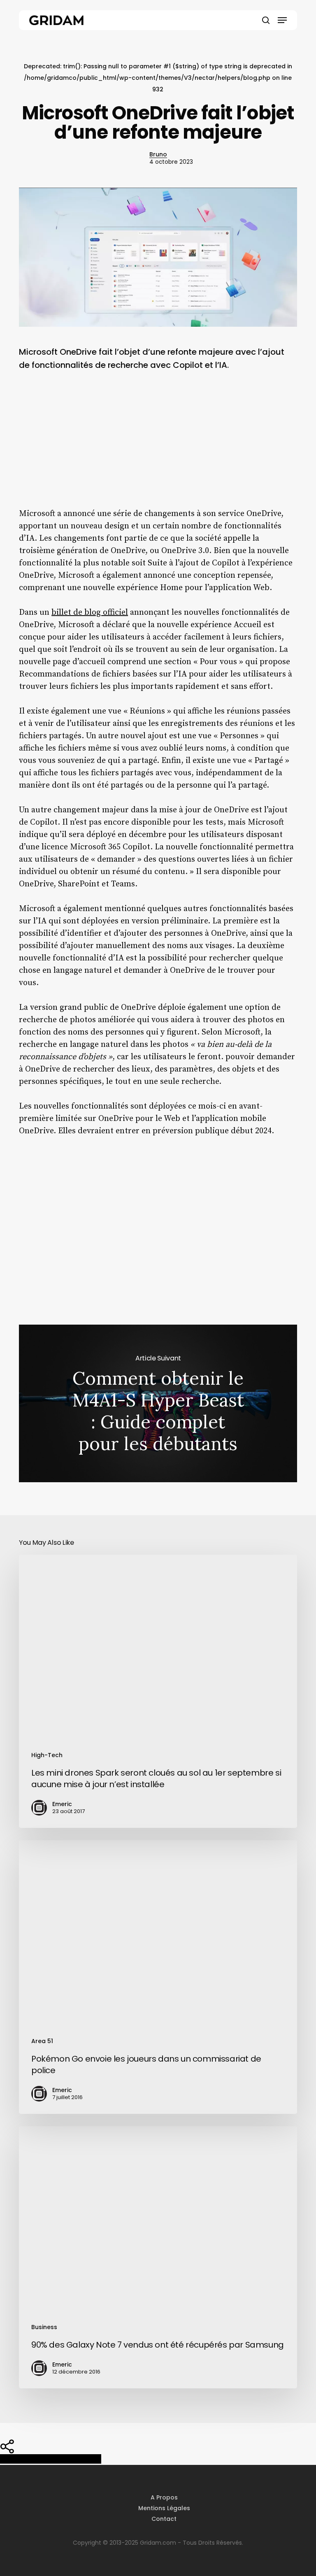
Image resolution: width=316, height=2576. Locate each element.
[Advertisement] (158, 446)
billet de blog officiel (90, 613)
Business (44, 2327)
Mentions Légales (164, 2508)
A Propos (164, 2497)
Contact (164, 2519)
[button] (282, 20)
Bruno (158, 154)
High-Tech (47, 1755)
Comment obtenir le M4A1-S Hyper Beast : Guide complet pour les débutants (158, 1403)
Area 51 (42, 2041)
